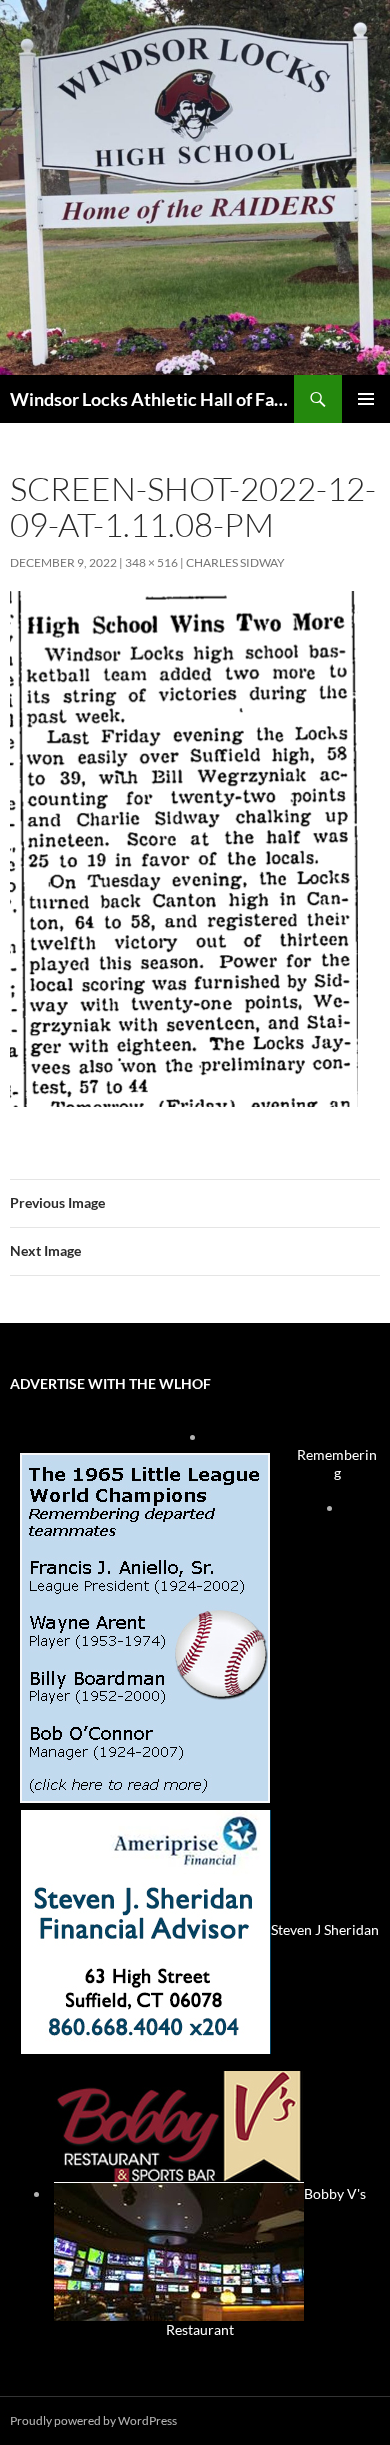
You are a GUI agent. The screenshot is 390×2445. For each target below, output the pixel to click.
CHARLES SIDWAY (235, 562)
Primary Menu (366, 399)
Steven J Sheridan (325, 1929)
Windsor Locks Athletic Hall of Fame (152, 399)
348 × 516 (151, 562)
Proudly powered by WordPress (93, 2420)
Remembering (337, 1463)
